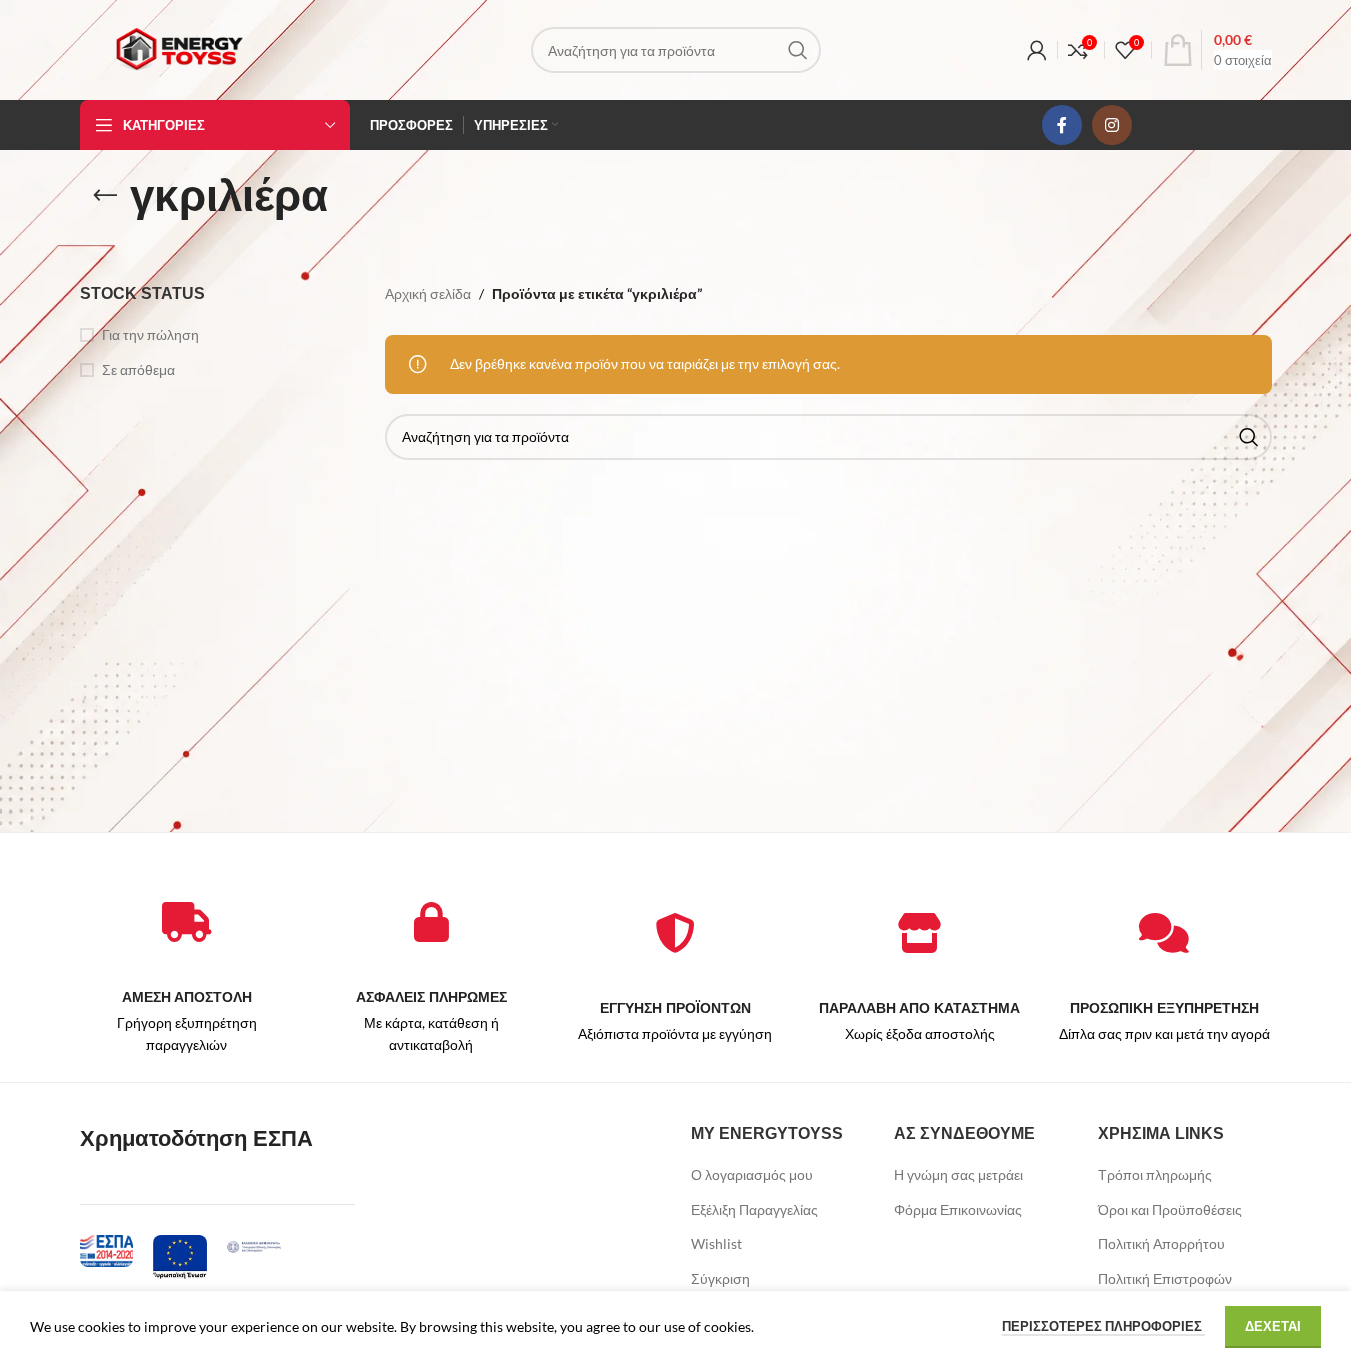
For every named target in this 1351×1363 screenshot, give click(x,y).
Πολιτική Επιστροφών (1165, 1278)
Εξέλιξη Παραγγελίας (754, 1209)
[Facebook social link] (1062, 125)
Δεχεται (1273, 1326)
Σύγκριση (720, 1278)
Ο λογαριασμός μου (752, 1174)
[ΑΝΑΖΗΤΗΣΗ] (798, 50)
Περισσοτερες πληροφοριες (1103, 1326)
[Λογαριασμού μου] (1037, 50)
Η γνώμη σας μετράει (958, 1174)
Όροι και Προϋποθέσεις (1170, 1209)
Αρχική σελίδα (428, 293)
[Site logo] (179, 48)
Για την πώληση (150, 334)
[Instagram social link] (1112, 125)
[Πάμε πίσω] (105, 196)
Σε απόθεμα (138, 369)
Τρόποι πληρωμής (1155, 1174)
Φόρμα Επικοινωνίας (958, 1209)
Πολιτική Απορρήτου (1161, 1243)
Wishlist (716, 1243)
